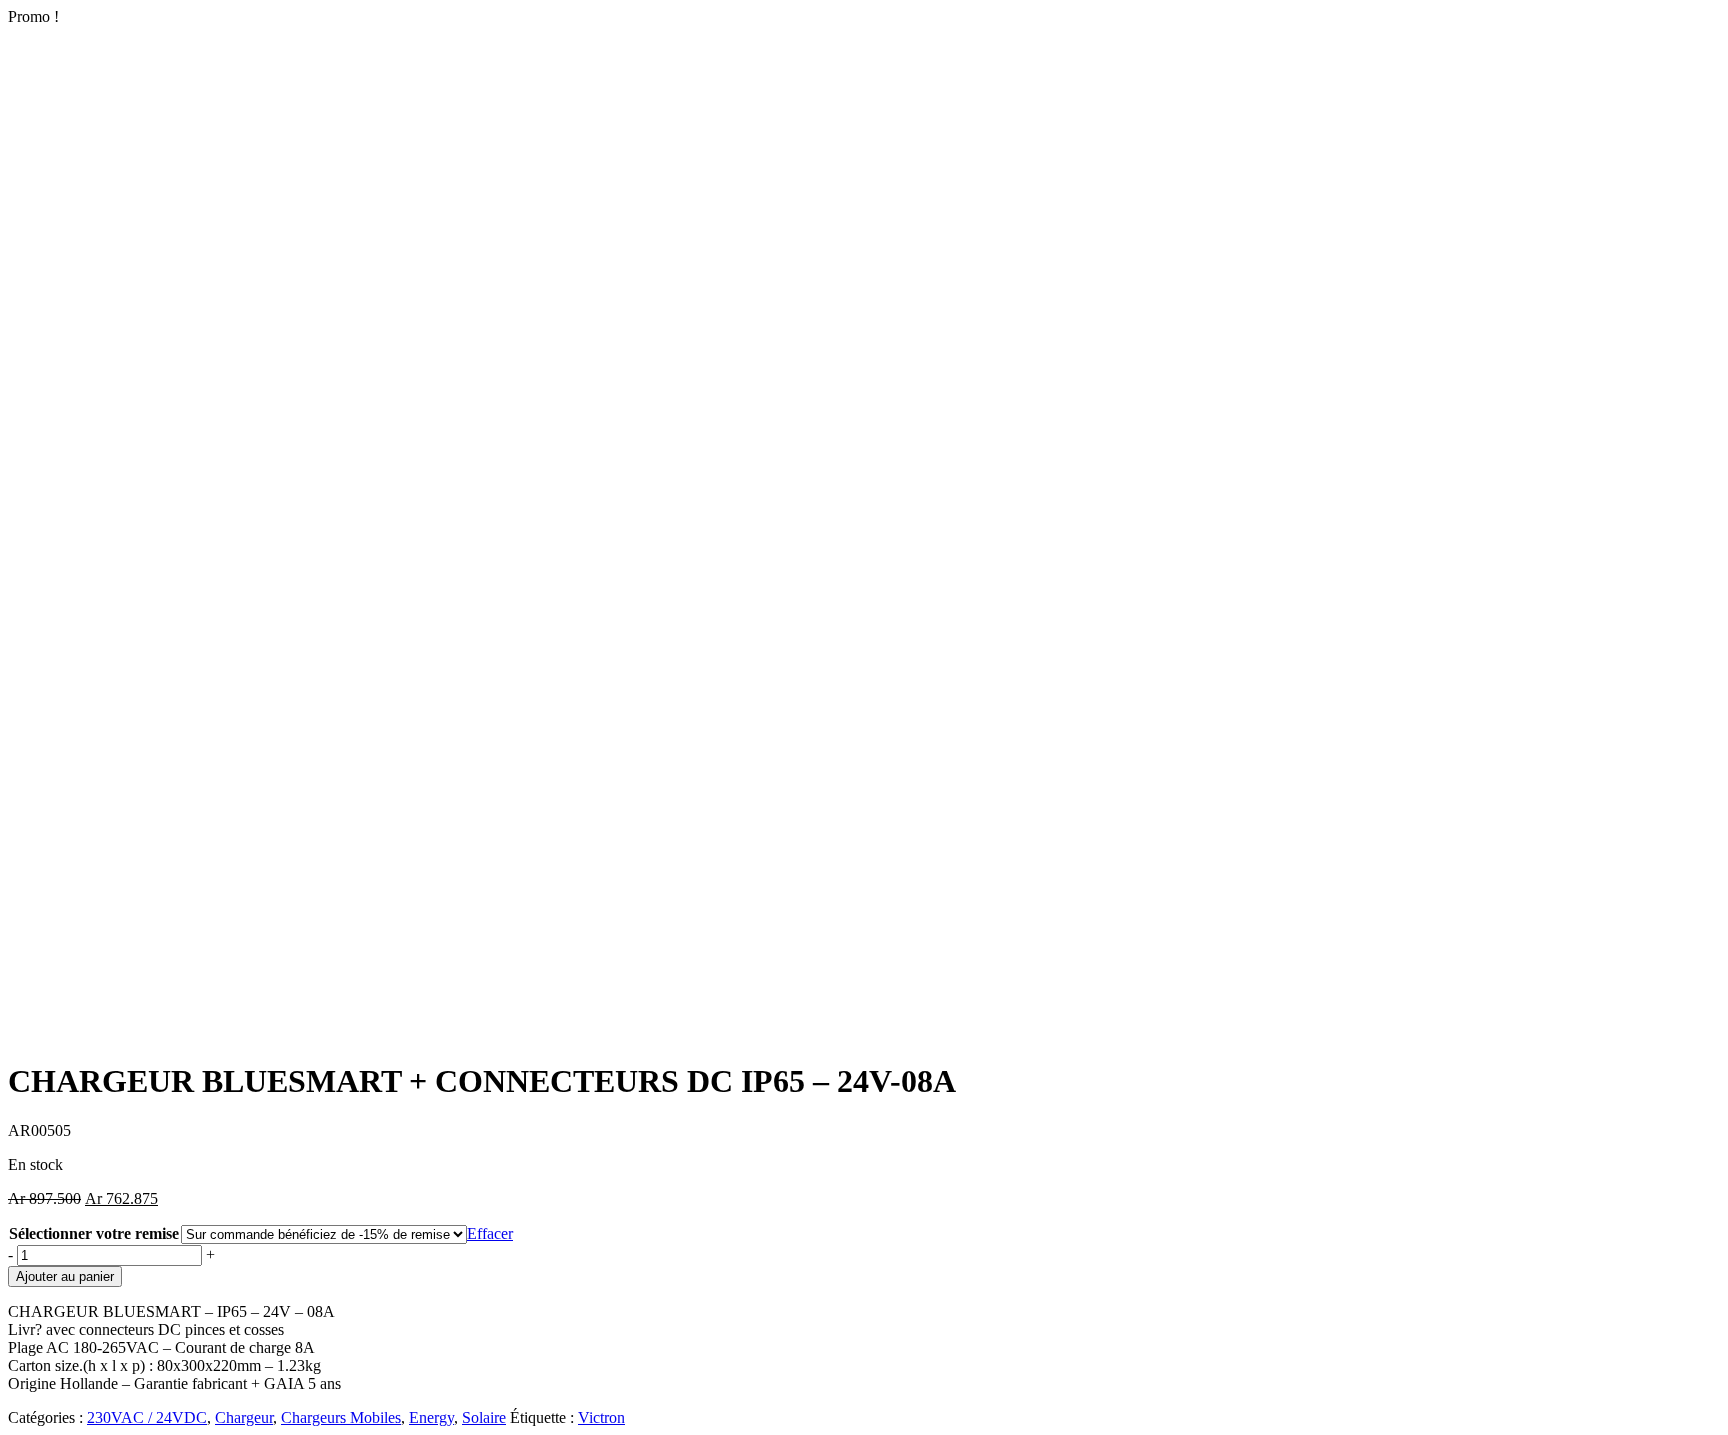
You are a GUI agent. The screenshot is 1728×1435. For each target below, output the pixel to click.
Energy (431, 1417)
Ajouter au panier (65, 1276)
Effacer (490, 1233)
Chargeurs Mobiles (341, 1417)
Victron (601, 1417)
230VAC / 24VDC (147, 1417)
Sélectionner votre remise (94, 1233)
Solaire (484, 1417)
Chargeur (244, 1417)
